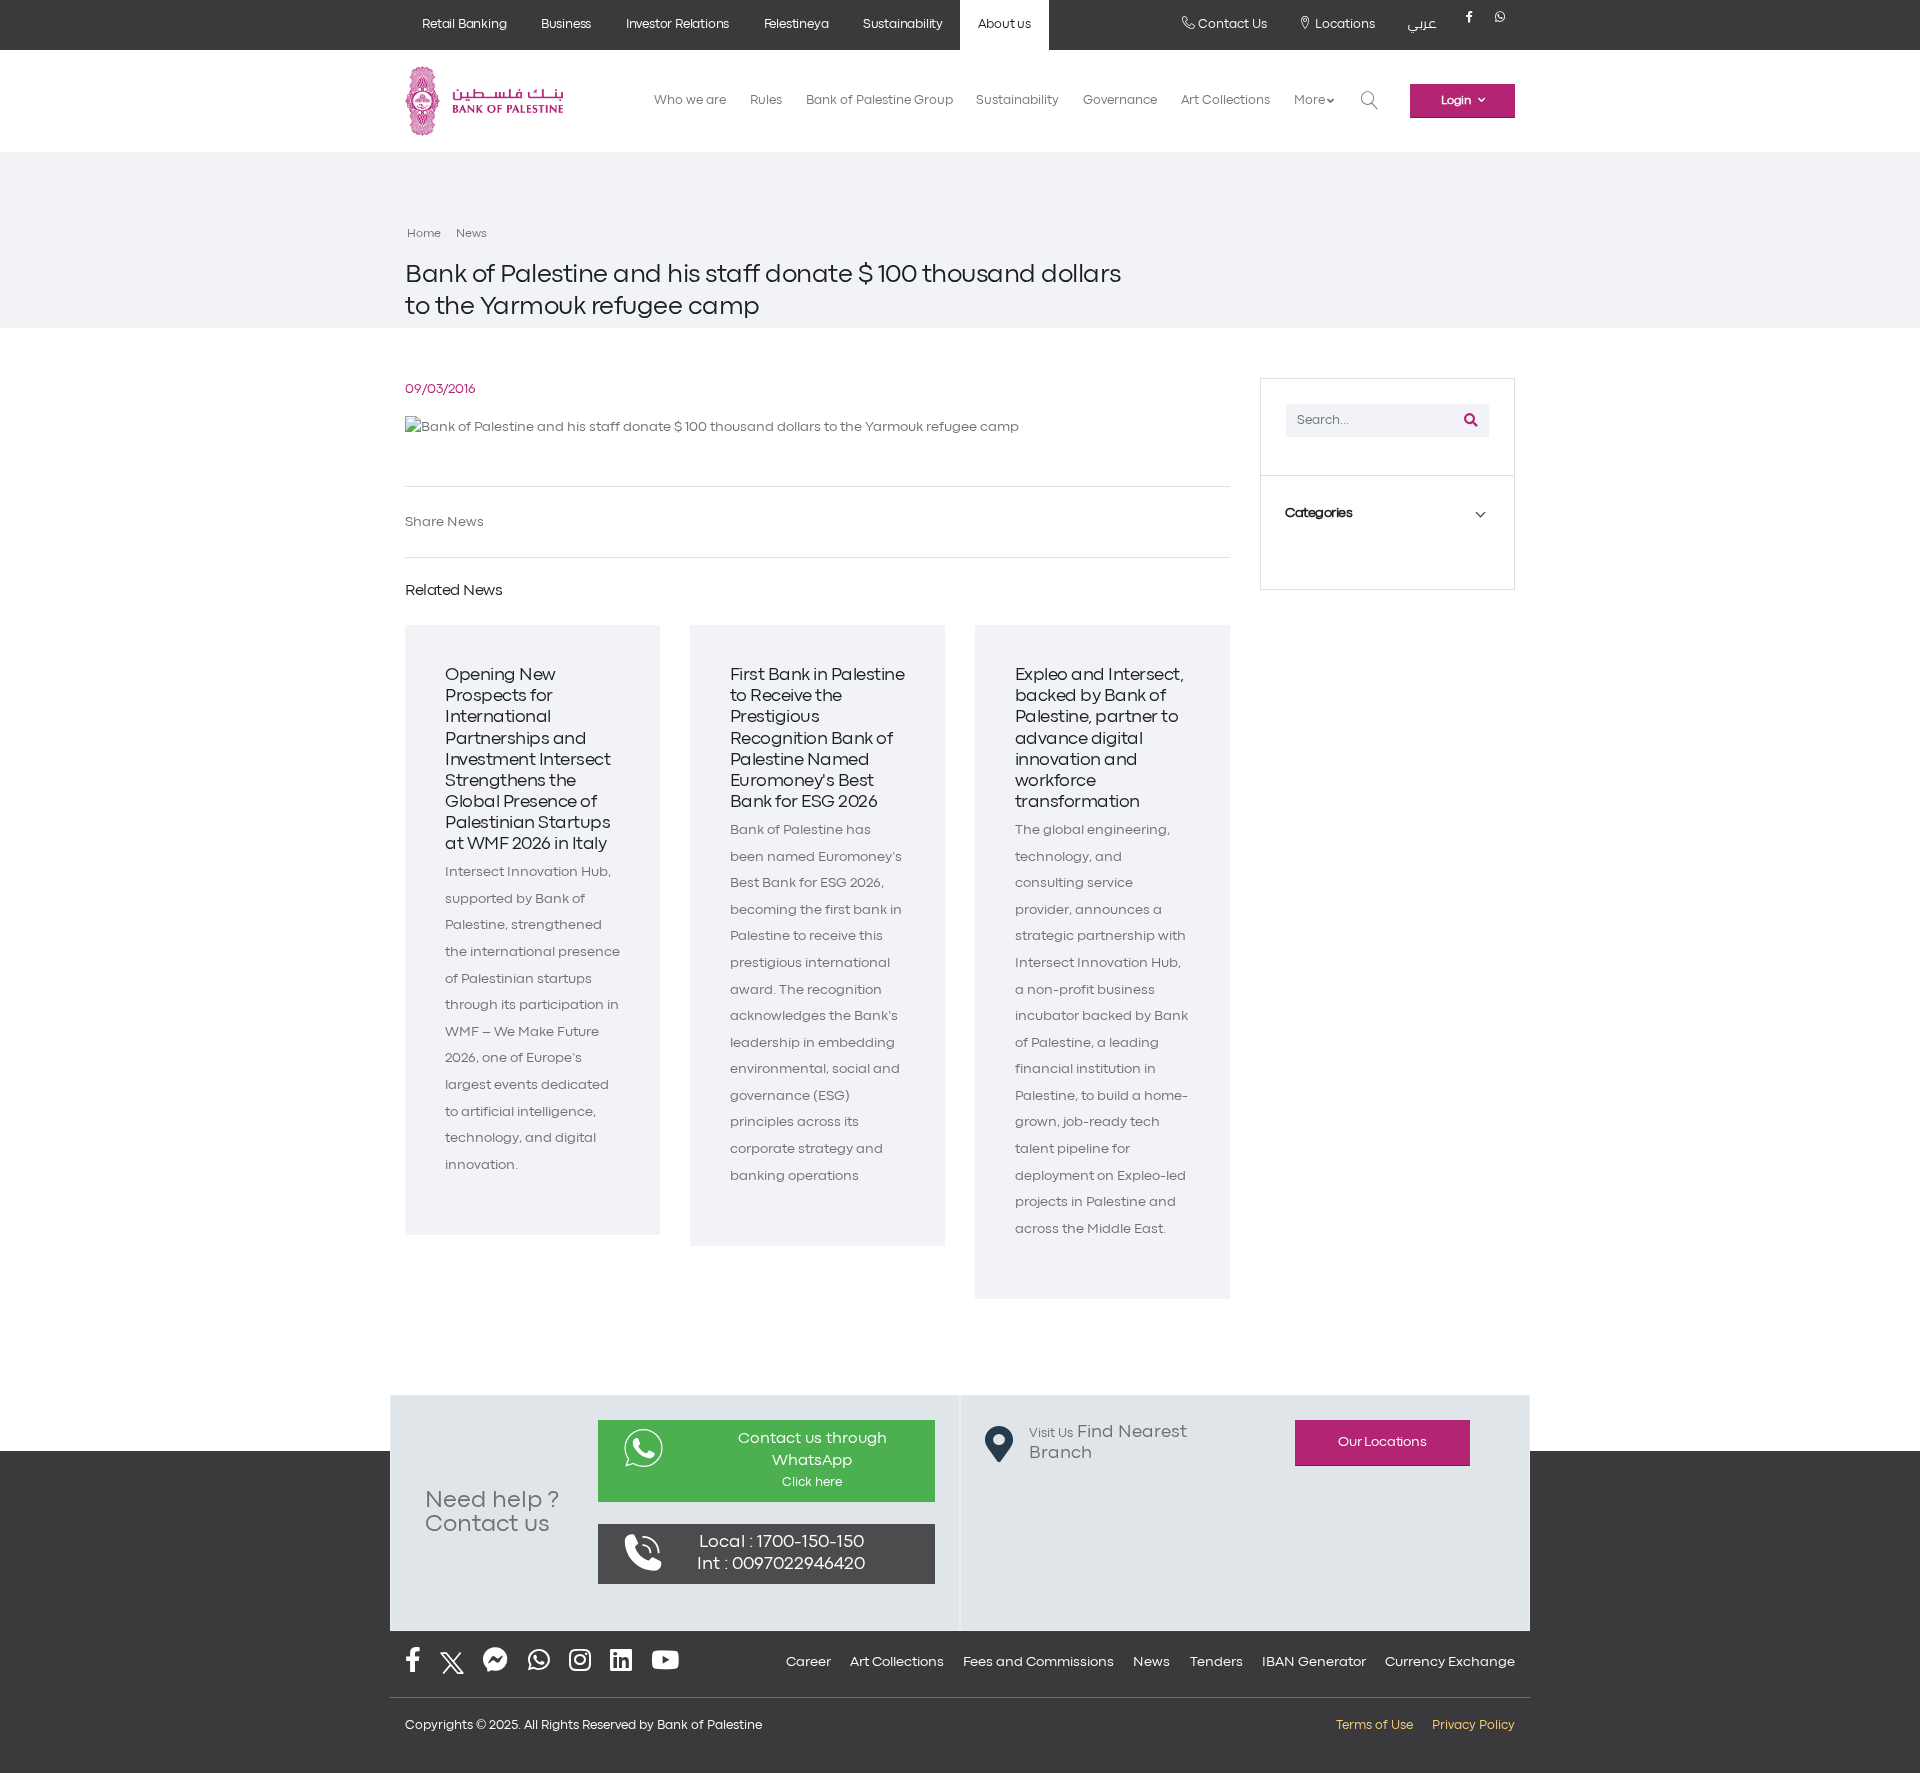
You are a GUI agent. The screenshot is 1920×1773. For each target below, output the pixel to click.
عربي (1422, 24)
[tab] (1387, 513)
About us (1004, 24)
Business (566, 24)
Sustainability (903, 24)
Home (424, 234)
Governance (1120, 100)
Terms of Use (1374, 1725)
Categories (1318, 513)
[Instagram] (580, 1662)
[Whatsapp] (1500, 25)
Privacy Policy (1473, 1725)
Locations (1343, 24)
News (471, 234)
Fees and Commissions (1038, 1662)
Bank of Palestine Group (879, 100)
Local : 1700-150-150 (781, 1542)
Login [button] (1456, 101)
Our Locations (1382, 1442)
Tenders (1216, 1662)
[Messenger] (495, 1662)
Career (808, 1662)
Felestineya (796, 24)
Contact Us (1231, 24)
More (1310, 100)
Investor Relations (677, 24)
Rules (766, 100)
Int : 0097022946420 (781, 1564)
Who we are (690, 100)
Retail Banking (464, 24)
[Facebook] (1469, 25)
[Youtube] (665, 1662)
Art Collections (1225, 100)
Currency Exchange (1450, 1662)
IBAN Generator (1314, 1662)
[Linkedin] (621, 1662)
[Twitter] (452, 1662)
